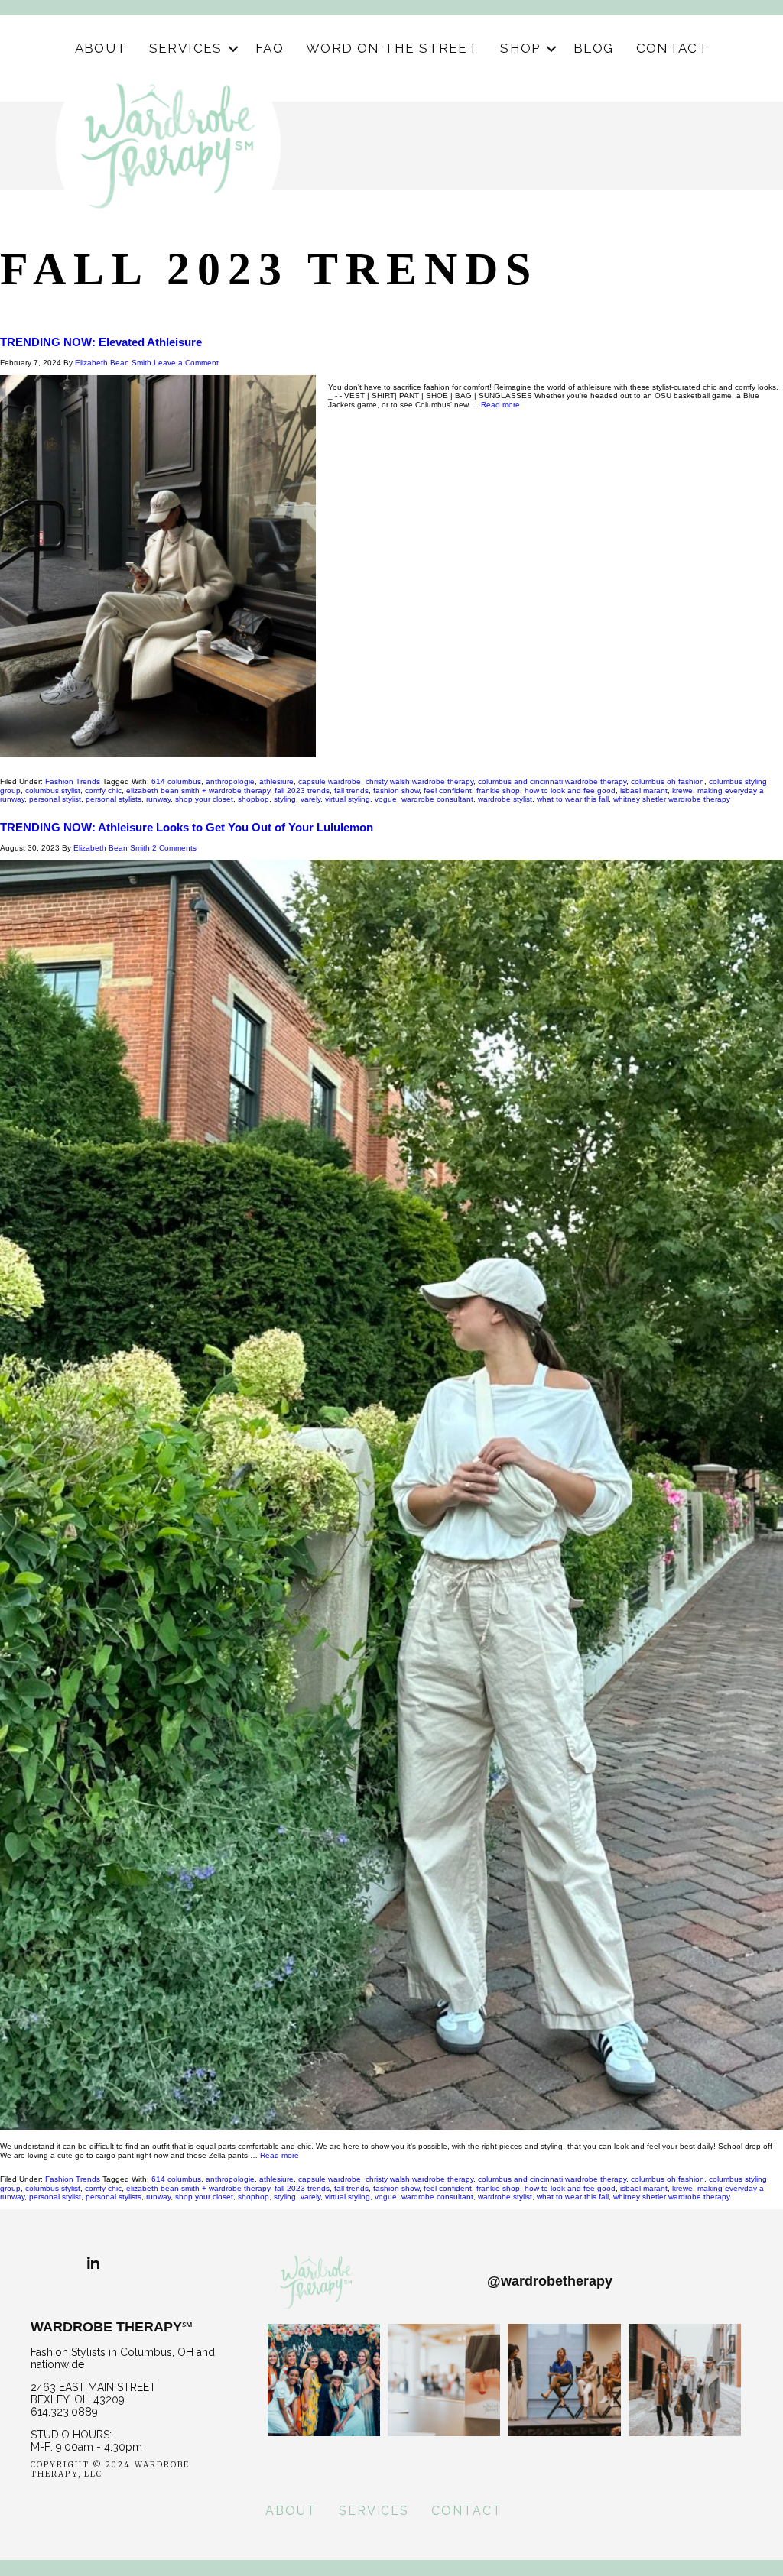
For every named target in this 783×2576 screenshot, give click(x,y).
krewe (682, 791)
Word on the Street (392, 48)
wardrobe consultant (437, 799)
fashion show (396, 791)
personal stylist (55, 799)
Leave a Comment (186, 363)
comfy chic (103, 791)
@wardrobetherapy (550, 2281)
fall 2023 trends (302, 791)
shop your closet (204, 799)
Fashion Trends (73, 781)
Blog (594, 48)
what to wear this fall (573, 799)
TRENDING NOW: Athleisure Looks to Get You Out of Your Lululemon (187, 827)
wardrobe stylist (505, 799)
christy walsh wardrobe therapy (419, 781)
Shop (520, 48)
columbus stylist (53, 791)
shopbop (253, 799)
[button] (233, 49)
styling (285, 799)
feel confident (448, 791)
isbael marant (644, 791)
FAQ (270, 48)
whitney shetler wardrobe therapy (672, 799)
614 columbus (176, 781)
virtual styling (348, 799)
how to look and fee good (570, 791)
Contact (673, 48)
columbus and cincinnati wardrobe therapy (552, 781)
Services (186, 48)
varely (310, 799)
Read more (500, 405)
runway (158, 799)
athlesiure (276, 781)
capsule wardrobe (330, 781)
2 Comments (174, 848)
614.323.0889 (64, 2412)
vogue (386, 799)
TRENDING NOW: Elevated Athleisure (101, 342)
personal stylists (114, 799)
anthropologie (230, 781)
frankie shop (498, 791)
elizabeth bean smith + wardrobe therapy (198, 791)
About (101, 48)
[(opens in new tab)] (324, 2323)
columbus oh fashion (668, 781)
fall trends (351, 791)
